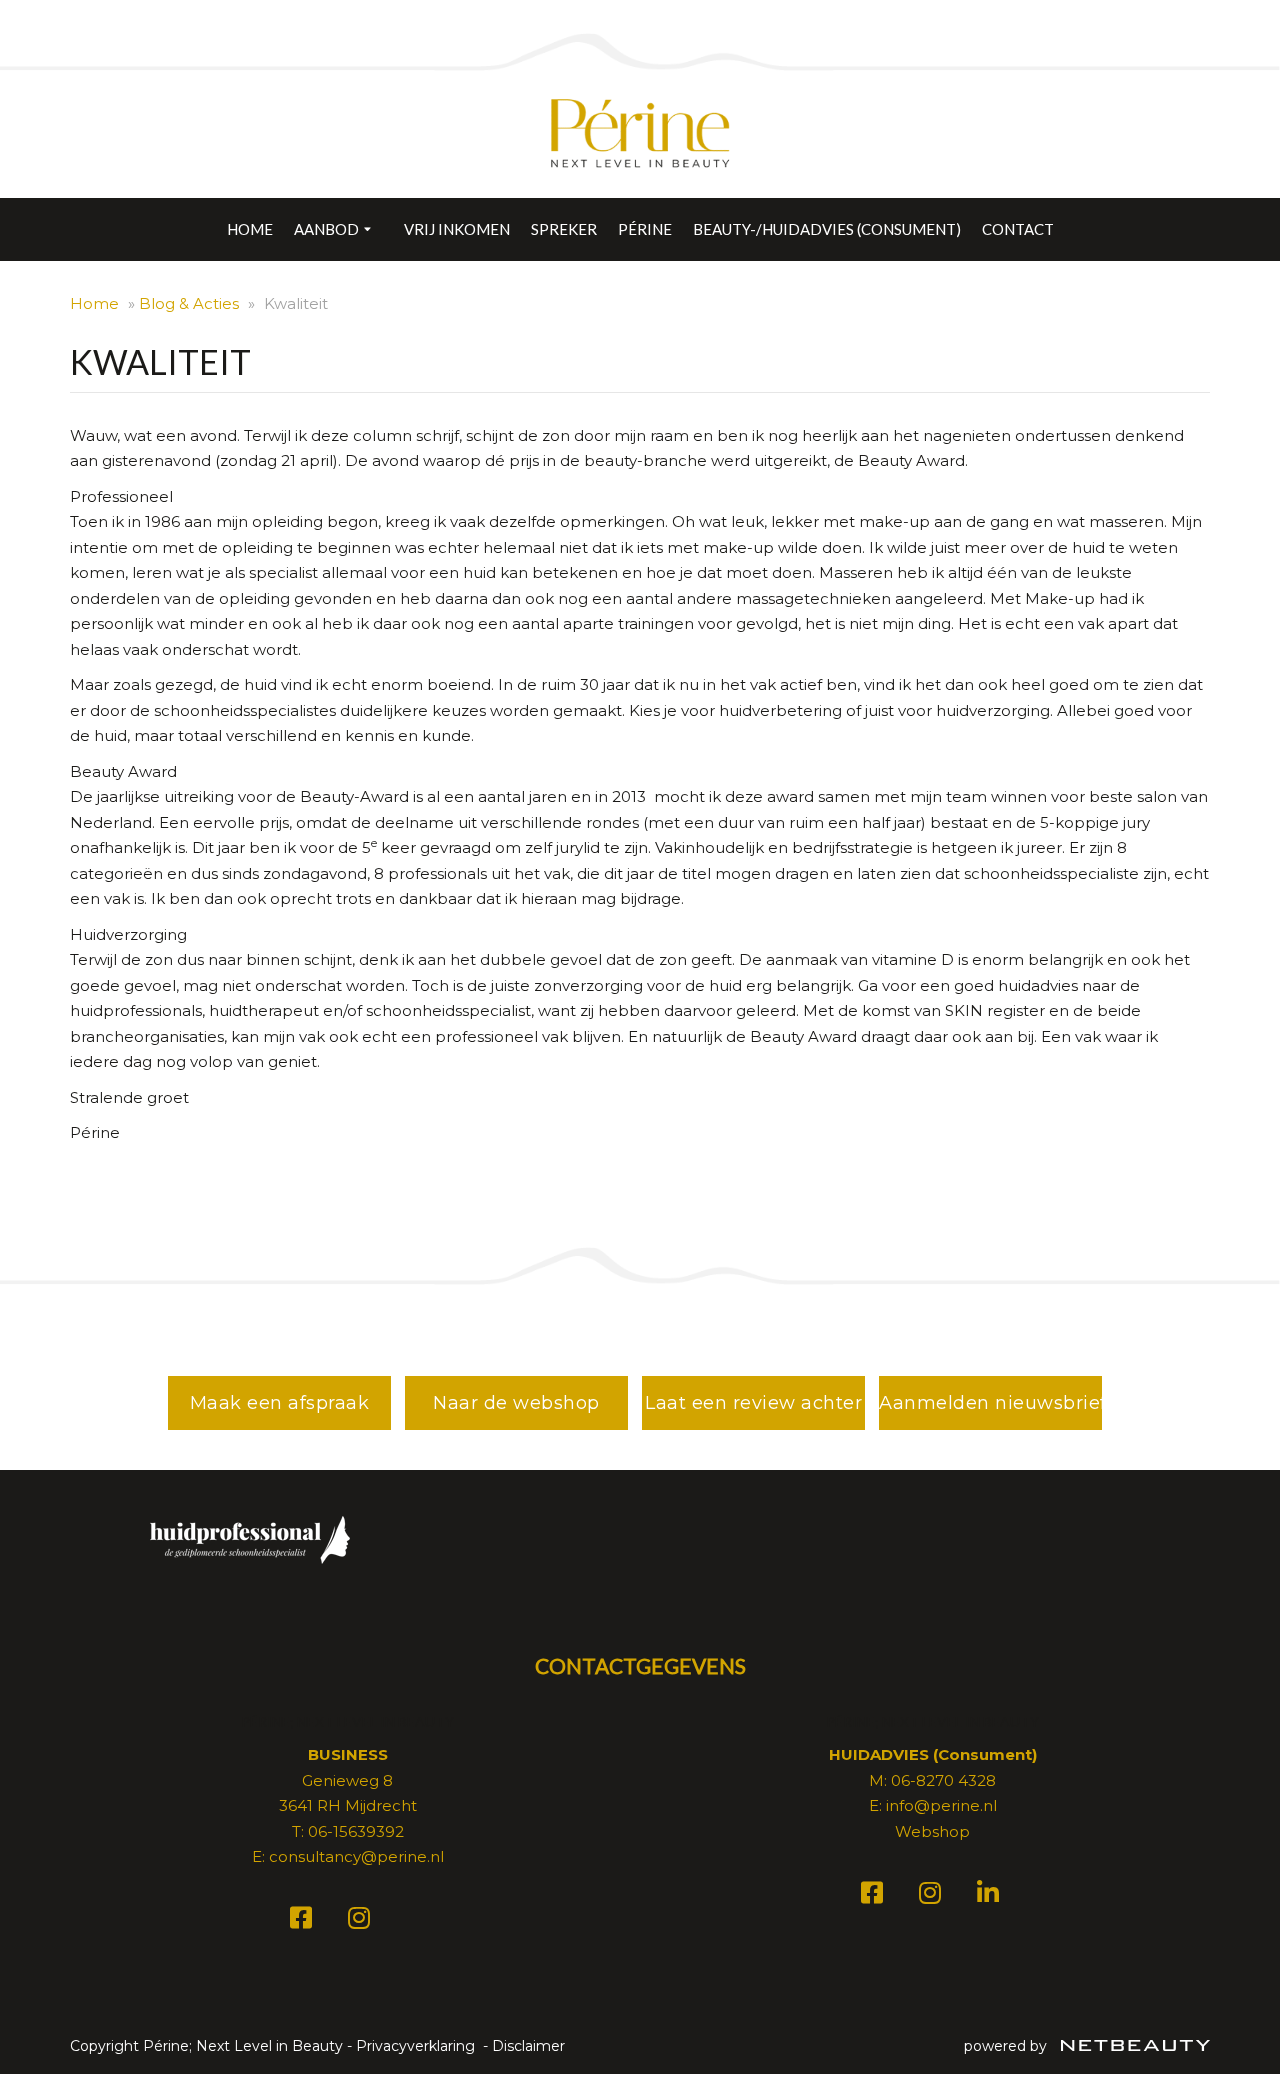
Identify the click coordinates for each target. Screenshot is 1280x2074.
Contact (1018, 229)
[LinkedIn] (991, 1896)
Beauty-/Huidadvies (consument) (827, 229)
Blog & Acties (189, 303)
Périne (645, 229)
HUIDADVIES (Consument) (933, 1754)
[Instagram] (362, 1921)
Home (250, 229)
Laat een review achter (753, 1403)
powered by (1007, 2046)
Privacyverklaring (415, 2046)
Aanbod (326, 229)
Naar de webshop (516, 1403)
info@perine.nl (941, 1805)
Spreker (564, 229)
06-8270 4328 (943, 1780)
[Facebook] (304, 1921)
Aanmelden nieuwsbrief (990, 1403)
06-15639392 (356, 1831)
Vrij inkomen (457, 229)
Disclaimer (528, 2046)
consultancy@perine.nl (356, 1856)
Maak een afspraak (280, 1403)
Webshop (932, 1831)
